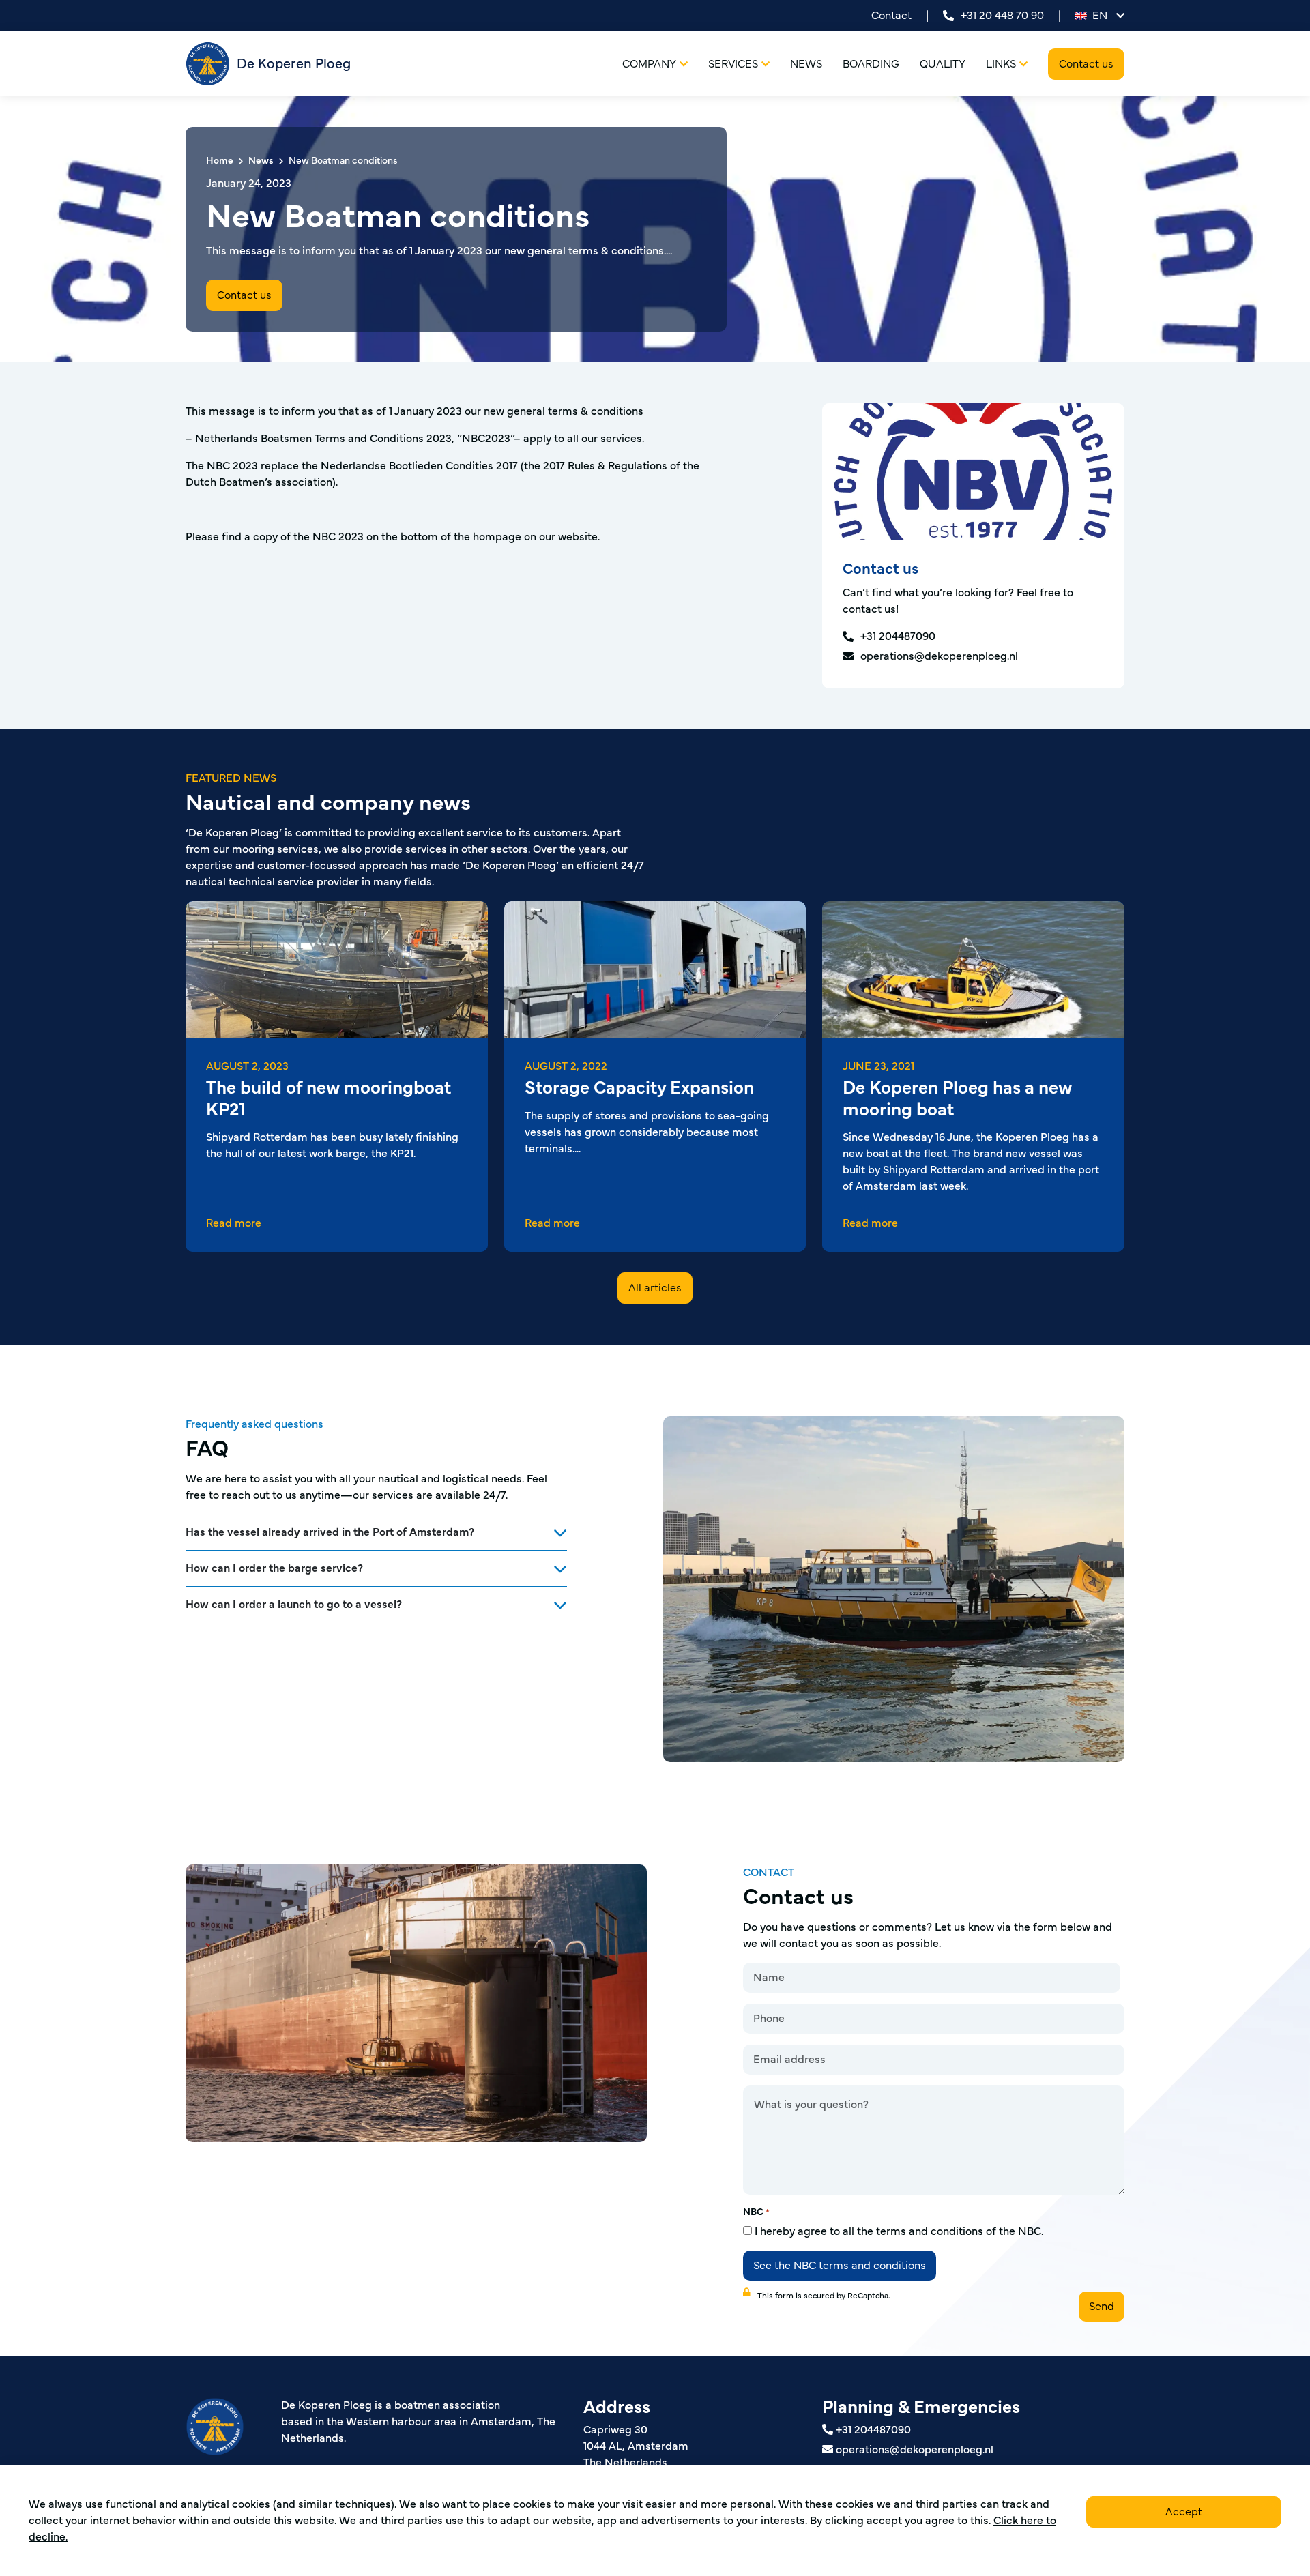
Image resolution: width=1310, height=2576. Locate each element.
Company (649, 64)
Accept (1184, 2512)
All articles (655, 1288)
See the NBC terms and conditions (840, 2266)
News (806, 64)
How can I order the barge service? (274, 1568)
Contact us (1086, 64)
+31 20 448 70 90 (1002, 16)
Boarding (871, 64)
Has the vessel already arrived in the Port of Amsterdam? (330, 1532)
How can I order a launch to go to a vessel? (294, 1605)
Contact (891, 16)
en (1100, 16)
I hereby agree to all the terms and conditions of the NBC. (899, 2231)
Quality (943, 64)
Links (1001, 64)
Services (733, 64)
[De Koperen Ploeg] (233, 2448)
